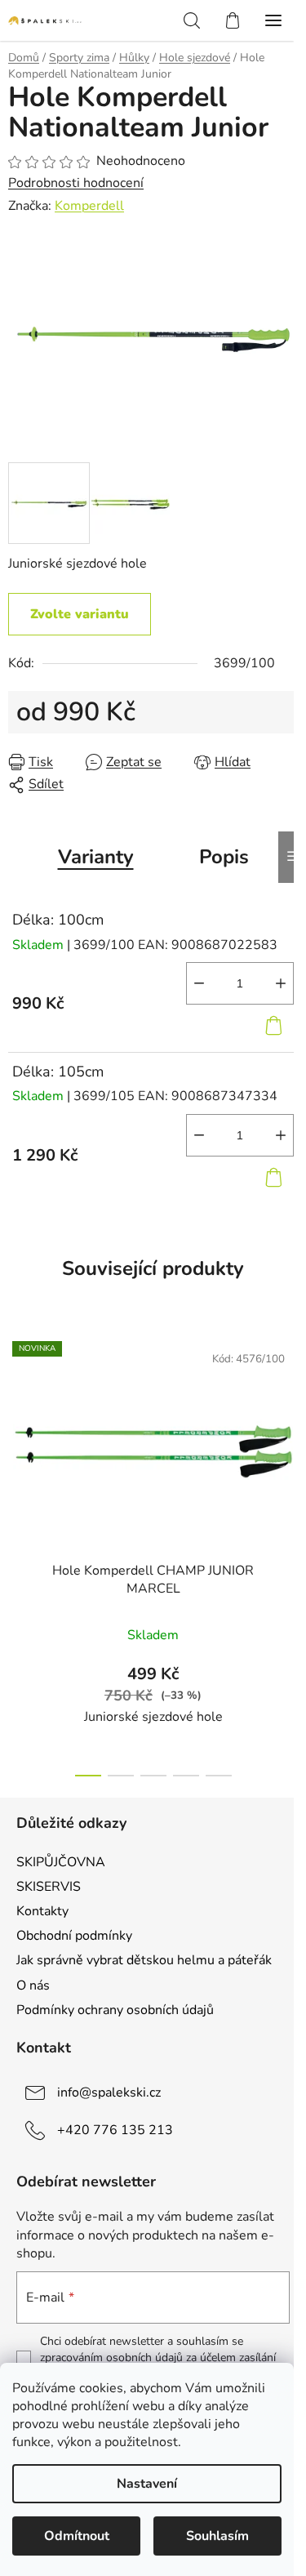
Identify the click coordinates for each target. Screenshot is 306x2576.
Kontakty (42, 1911)
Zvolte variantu (80, 614)
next (289, 1436)
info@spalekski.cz (109, 2092)
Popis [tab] (224, 857)
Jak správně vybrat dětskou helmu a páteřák (144, 1960)
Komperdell (89, 206)
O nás (33, 1985)
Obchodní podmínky (74, 1936)
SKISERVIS (49, 1887)
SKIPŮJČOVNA (61, 1862)
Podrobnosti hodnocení (76, 183)
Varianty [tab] (96, 857)
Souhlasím (217, 2536)
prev (17, 1436)
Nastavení (147, 2484)
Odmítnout (77, 2536)
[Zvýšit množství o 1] (281, 983)
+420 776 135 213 (115, 2130)
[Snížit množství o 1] (199, 983)
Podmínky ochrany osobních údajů (115, 2010)
